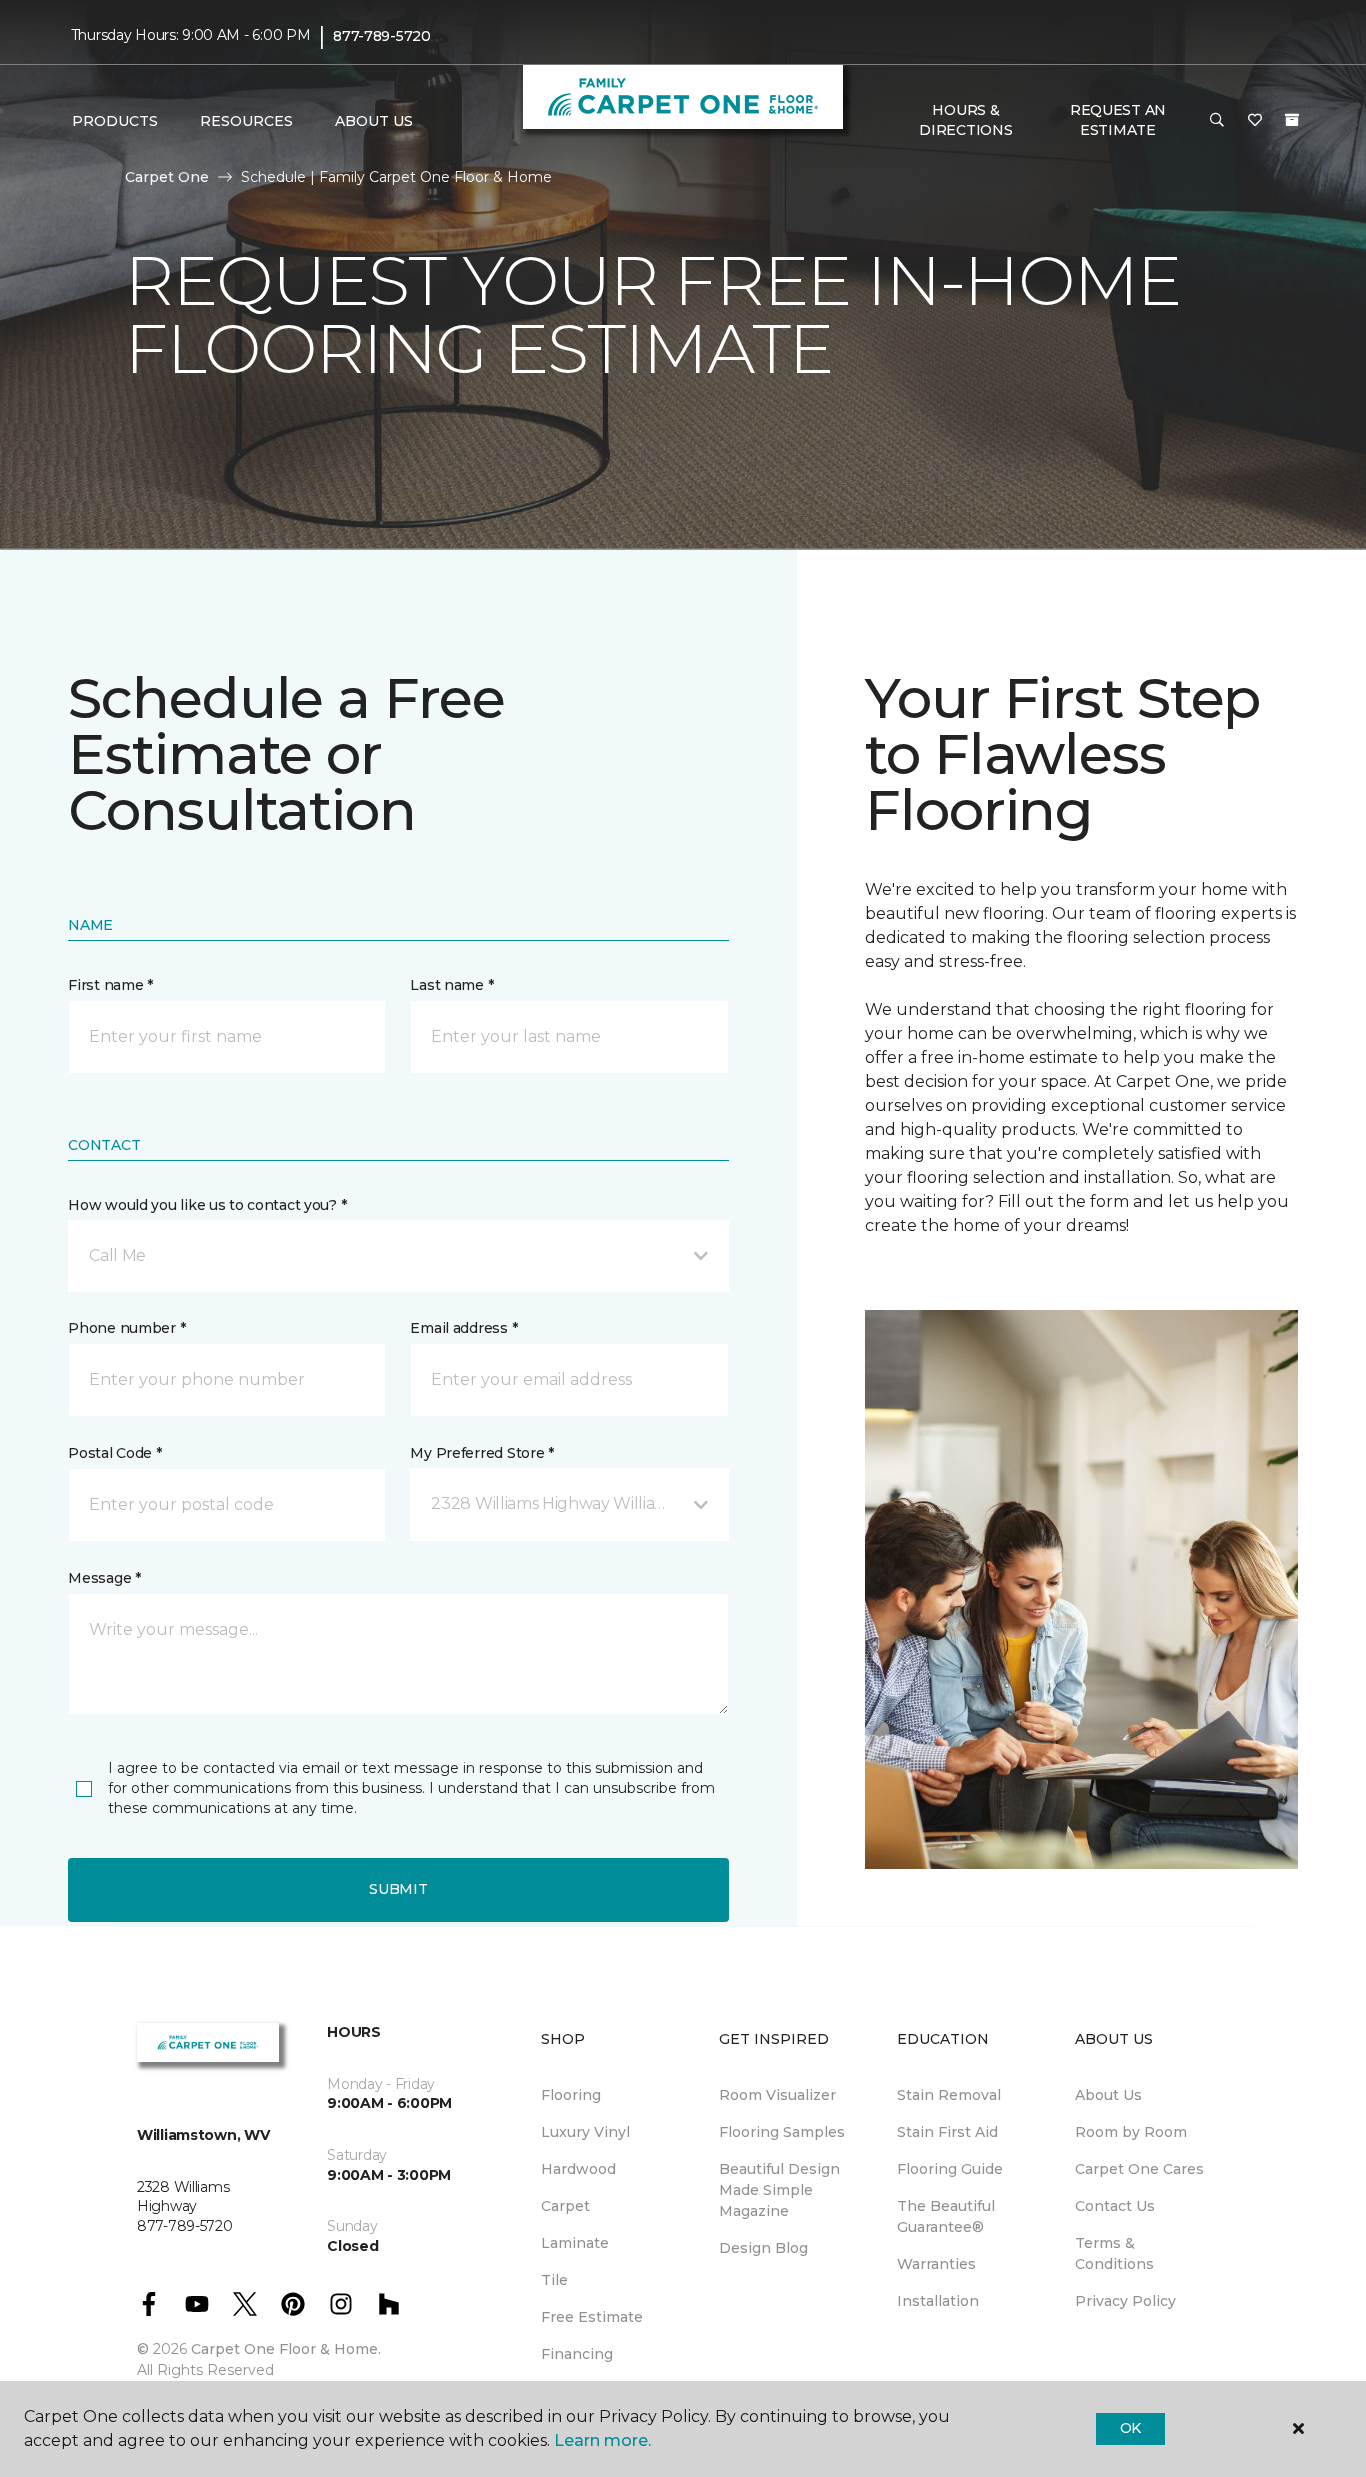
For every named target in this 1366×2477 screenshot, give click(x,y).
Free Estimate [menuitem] (592, 2317)
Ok (1130, 2428)
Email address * (463, 1328)
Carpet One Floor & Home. (286, 2349)
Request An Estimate (1118, 120)
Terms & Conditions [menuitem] (1114, 2253)
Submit (398, 1889)
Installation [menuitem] (938, 2301)
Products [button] (115, 121)
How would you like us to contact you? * (207, 1205)
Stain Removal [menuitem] (949, 2095)
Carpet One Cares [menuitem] (1139, 2169)
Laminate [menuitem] (575, 2243)
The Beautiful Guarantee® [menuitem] (946, 2216)
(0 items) (1292, 120)
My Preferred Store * (481, 1453)
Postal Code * (114, 1453)
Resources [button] (246, 121)
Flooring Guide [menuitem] (950, 2169)
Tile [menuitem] (554, 2280)
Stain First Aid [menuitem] (947, 2132)
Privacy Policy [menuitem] (1125, 2301)
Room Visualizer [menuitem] (777, 2095)
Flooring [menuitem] (571, 2095)
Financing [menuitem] (577, 2354)
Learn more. (602, 2440)
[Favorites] (1255, 121)
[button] (1217, 121)
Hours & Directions (965, 120)
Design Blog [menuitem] (763, 2248)
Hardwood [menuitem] (578, 2169)
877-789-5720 (382, 36)
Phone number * (126, 1328)
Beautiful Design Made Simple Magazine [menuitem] (779, 2190)
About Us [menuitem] (1108, 2095)
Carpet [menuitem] (565, 2206)
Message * (104, 1578)
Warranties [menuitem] (936, 2264)
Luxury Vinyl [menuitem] (585, 2132)
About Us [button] (374, 121)
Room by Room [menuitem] (1131, 2132)
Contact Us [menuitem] (1115, 2206)
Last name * (451, 985)
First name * (110, 985)
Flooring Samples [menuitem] (782, 2132)
